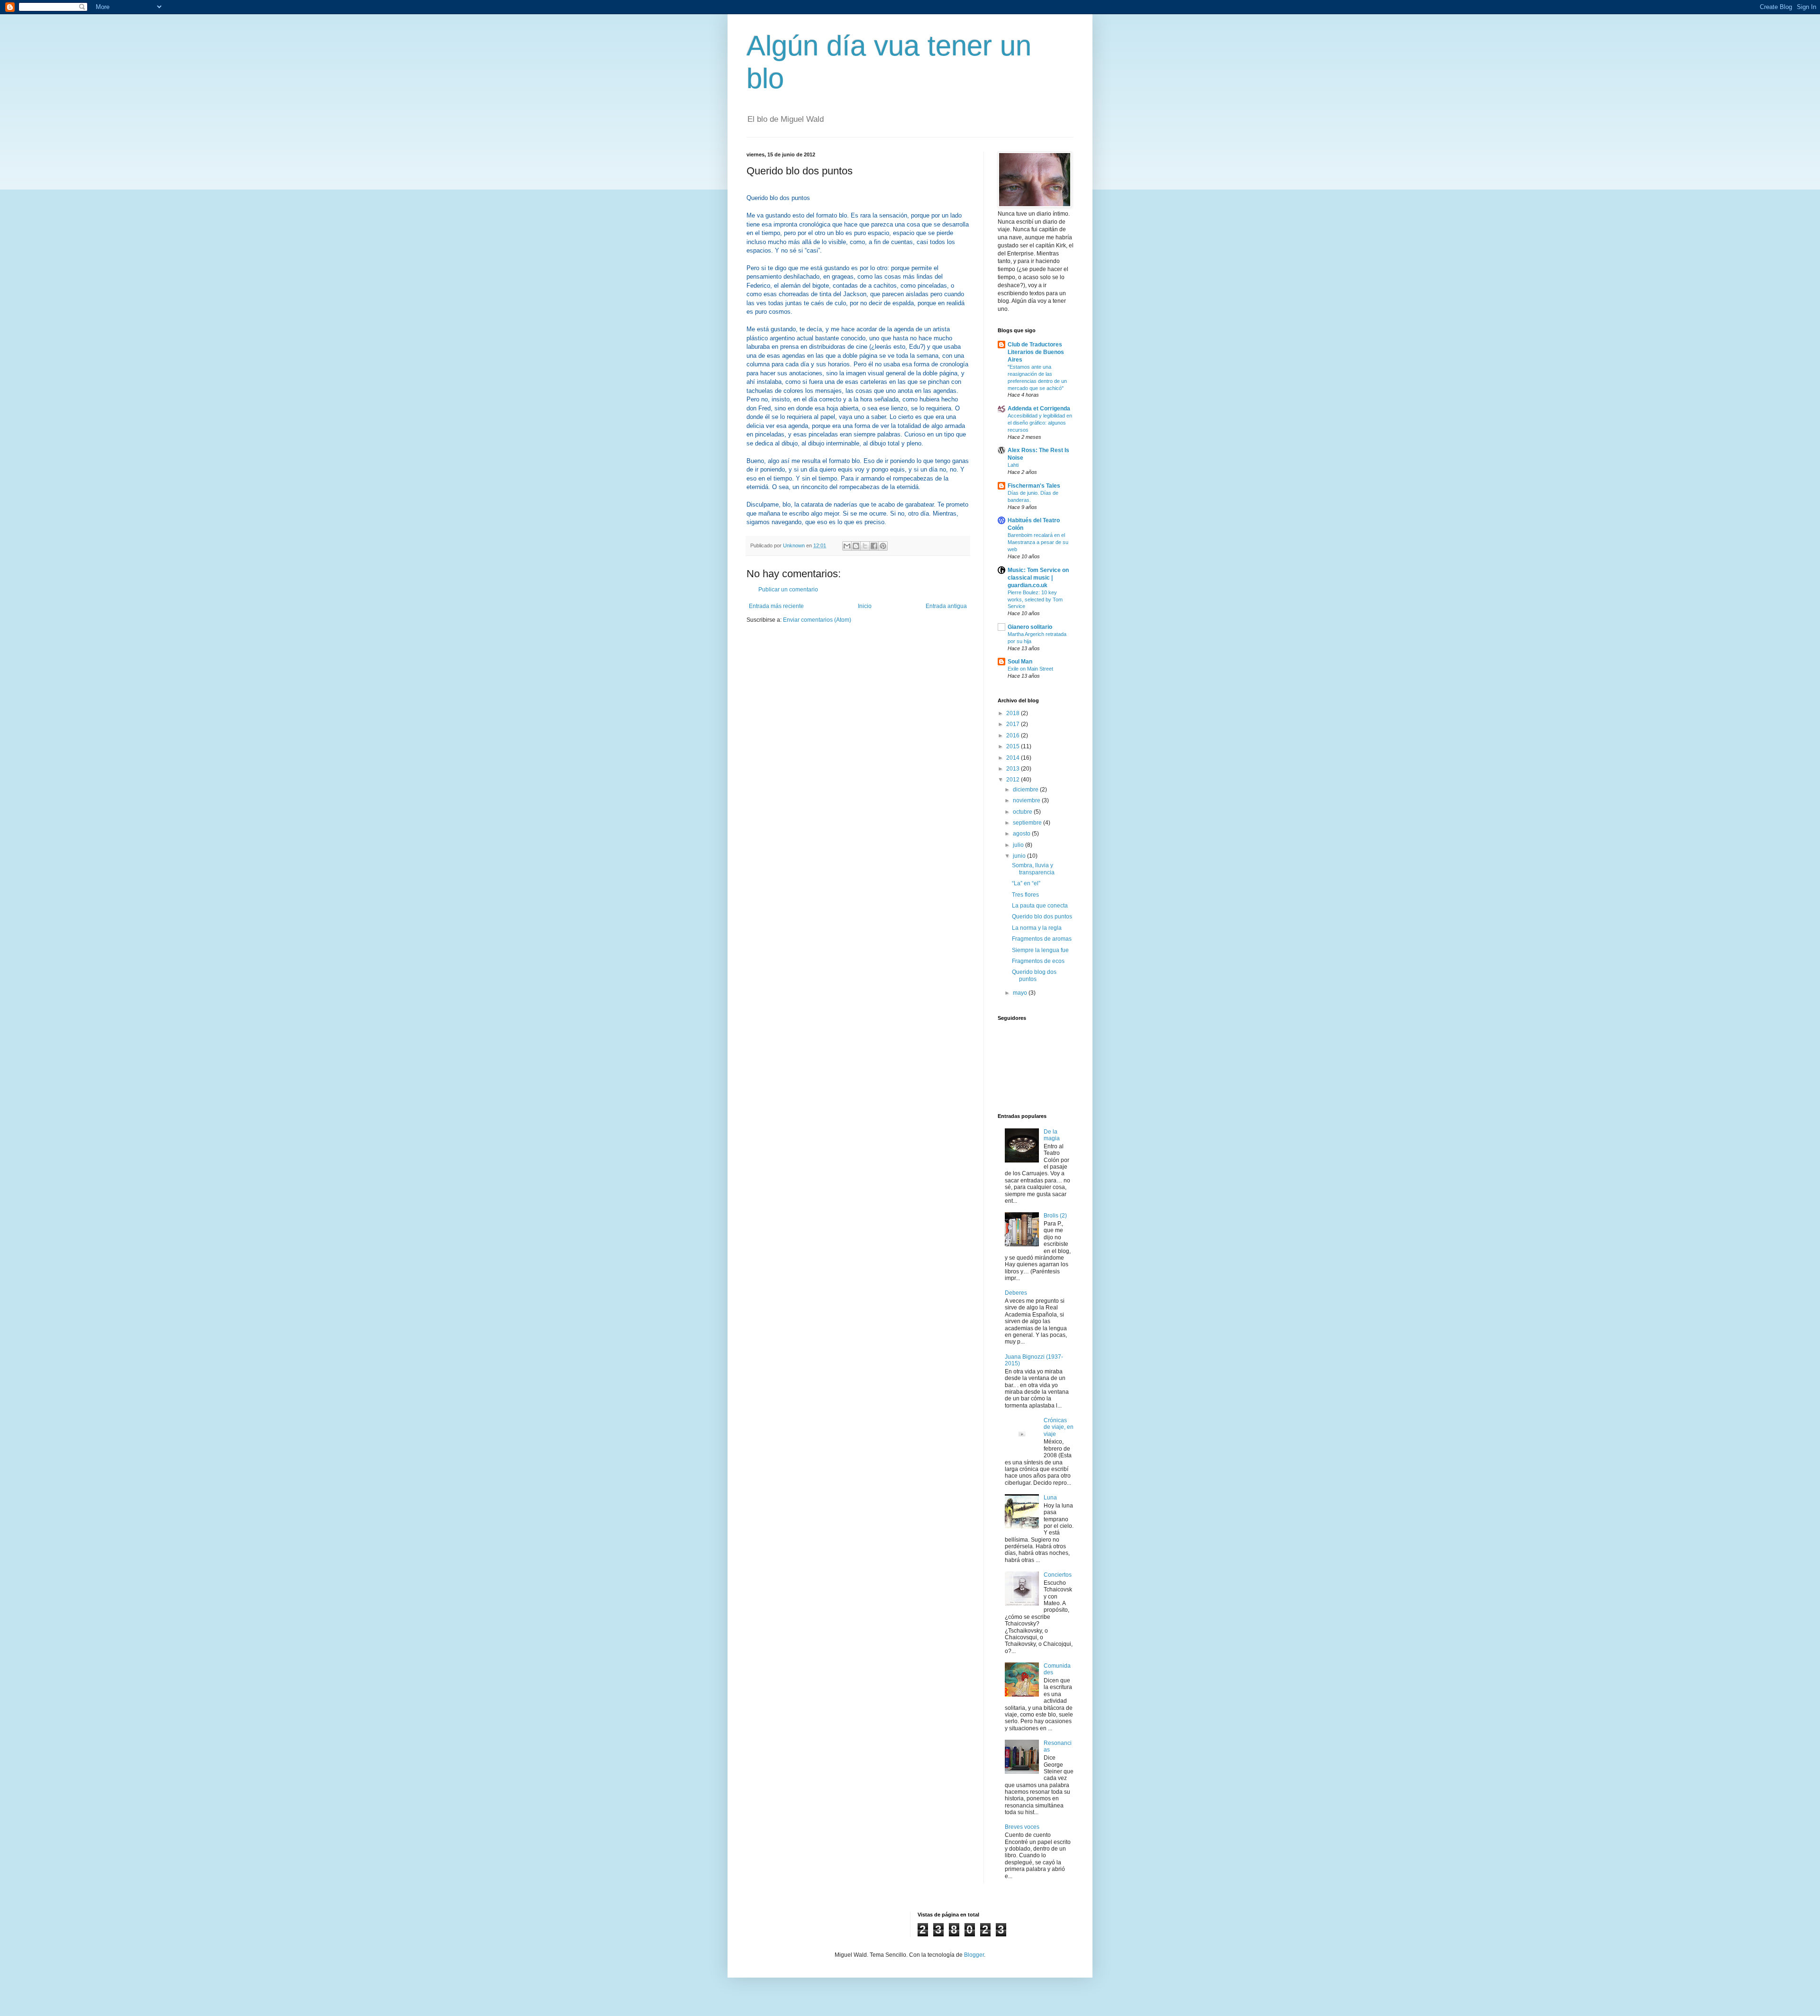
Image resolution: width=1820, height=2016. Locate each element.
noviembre (1027, 800)
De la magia (1052, 1135)
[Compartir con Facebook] (874, 546)
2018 (1014, 713)
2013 (1014, 769)
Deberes (1016, 1293)
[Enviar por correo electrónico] (847, 546)
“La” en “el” (1026, 883)
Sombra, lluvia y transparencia (1033, 869)
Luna (1050, 1498)
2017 (1014, 724)
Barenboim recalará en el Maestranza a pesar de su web (1038, 542)
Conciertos (1058, 1575)
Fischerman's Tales (1034, 486)
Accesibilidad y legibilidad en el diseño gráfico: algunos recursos (1040, 423)
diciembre (1026, 790)
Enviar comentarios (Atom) (817, 620)
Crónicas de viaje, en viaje (1059, 1427)
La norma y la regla (1037, 928)
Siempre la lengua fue (1040, 950)
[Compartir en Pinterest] (883, 546)
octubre (1023, 812)
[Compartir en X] (865, 546)
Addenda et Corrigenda (1039, 409)
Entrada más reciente (776, 606)
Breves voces (1022, 1827)
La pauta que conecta (1040, 906)
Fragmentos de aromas (1042, 939)
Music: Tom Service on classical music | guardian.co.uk (1038, 578)
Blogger (974, 1955)
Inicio (865, 606)
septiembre (1028, 823)
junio (1020, 856)
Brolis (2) (1055, 1216)
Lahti (1013, 465)
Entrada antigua (946, 606)
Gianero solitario (1030, 627)
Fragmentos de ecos (1038, 961)
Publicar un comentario (788, 590)
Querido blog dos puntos (1034, 975)
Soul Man (1020, 662)
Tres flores (1025, 895)
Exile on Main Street (1030, 669)
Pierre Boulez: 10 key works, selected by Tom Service (1035, 599)
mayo (1021, 993)
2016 (1014, 736)
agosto (1022, 834)
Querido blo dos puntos (1042, 917)
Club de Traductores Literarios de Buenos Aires (1036, 352)
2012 (1014, 780)
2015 (1014, 746)
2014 (1014, 758)
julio (1019, 845)
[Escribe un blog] (856, 546)
